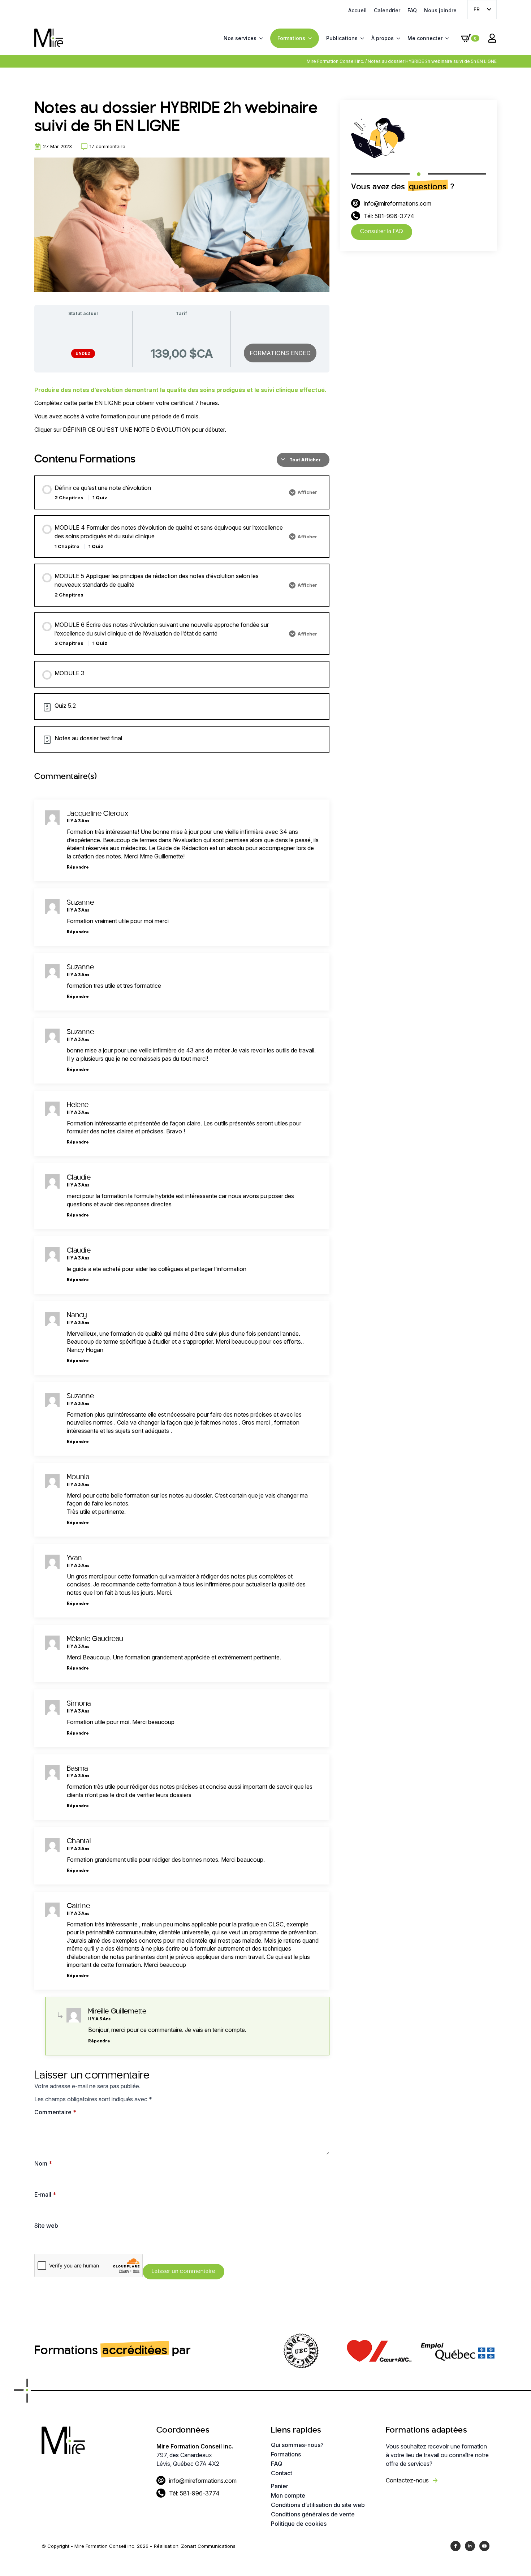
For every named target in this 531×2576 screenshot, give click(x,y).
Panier (280, 2486)
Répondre (78, 867)
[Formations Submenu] (308, 38)
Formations (291, 38)
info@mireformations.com (398, 203)
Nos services (240, 38)
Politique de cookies (299, 2524)
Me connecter (425, 38)
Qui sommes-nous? (297, 2445)
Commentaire (55, 2112)
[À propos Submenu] (397, 38)
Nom (43, 2163)
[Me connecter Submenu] (446, 38)
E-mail (45, 2194)
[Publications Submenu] (361, 38)
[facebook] (456, 2546)
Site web (46, 2226)
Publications (342, 38)
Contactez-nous (407, 2480)
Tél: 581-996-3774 (389, 216)
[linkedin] (470, 2546)
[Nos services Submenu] (260, 38)
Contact (282, 2473)
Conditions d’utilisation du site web (318, 2505)
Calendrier (387, 10)
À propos (383, 38)
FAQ (412, 10)
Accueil (357, 10)
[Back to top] (513, 2558)
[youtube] (484, 2546)
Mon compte (288, 2495)
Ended (83, 353)
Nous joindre (440, 10)
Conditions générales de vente (313, 2514)
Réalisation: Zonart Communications (195, 2546)
